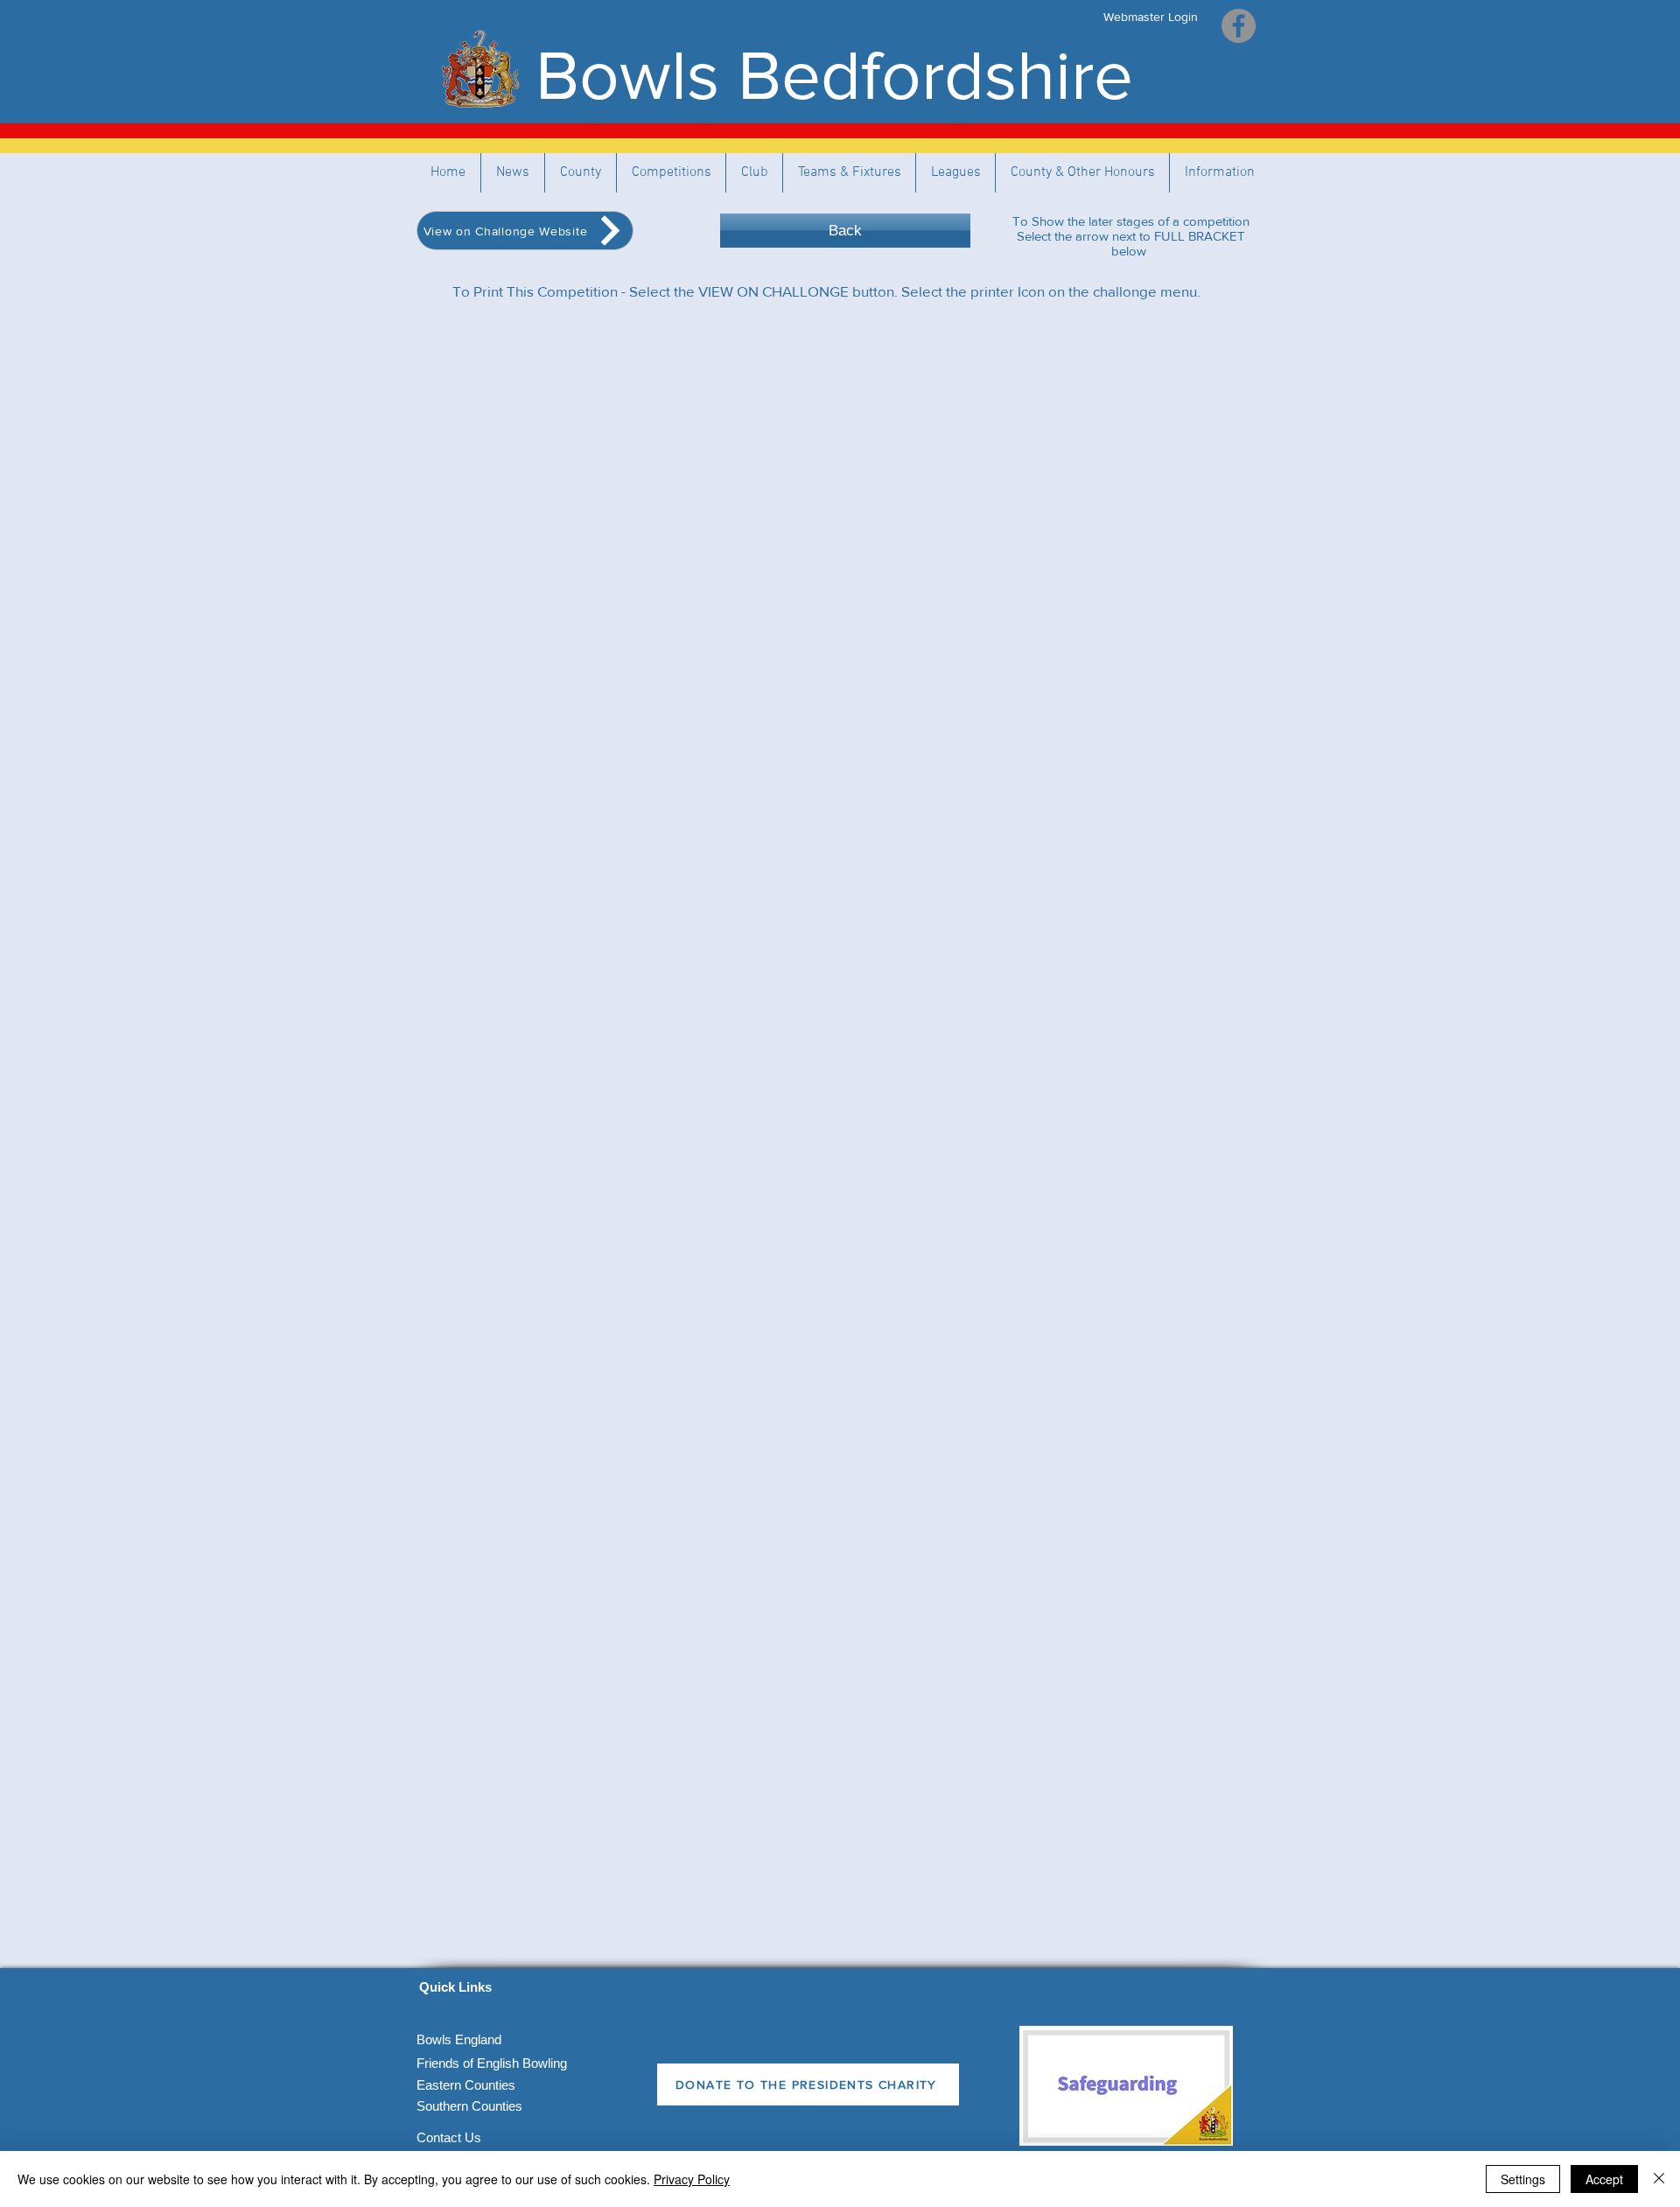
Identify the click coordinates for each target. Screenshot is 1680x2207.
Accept (1604, 2179)
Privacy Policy (692, 2179)
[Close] (1659, 2179)
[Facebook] (1239, 26)
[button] (849, 173)
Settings (1523, 2179)
